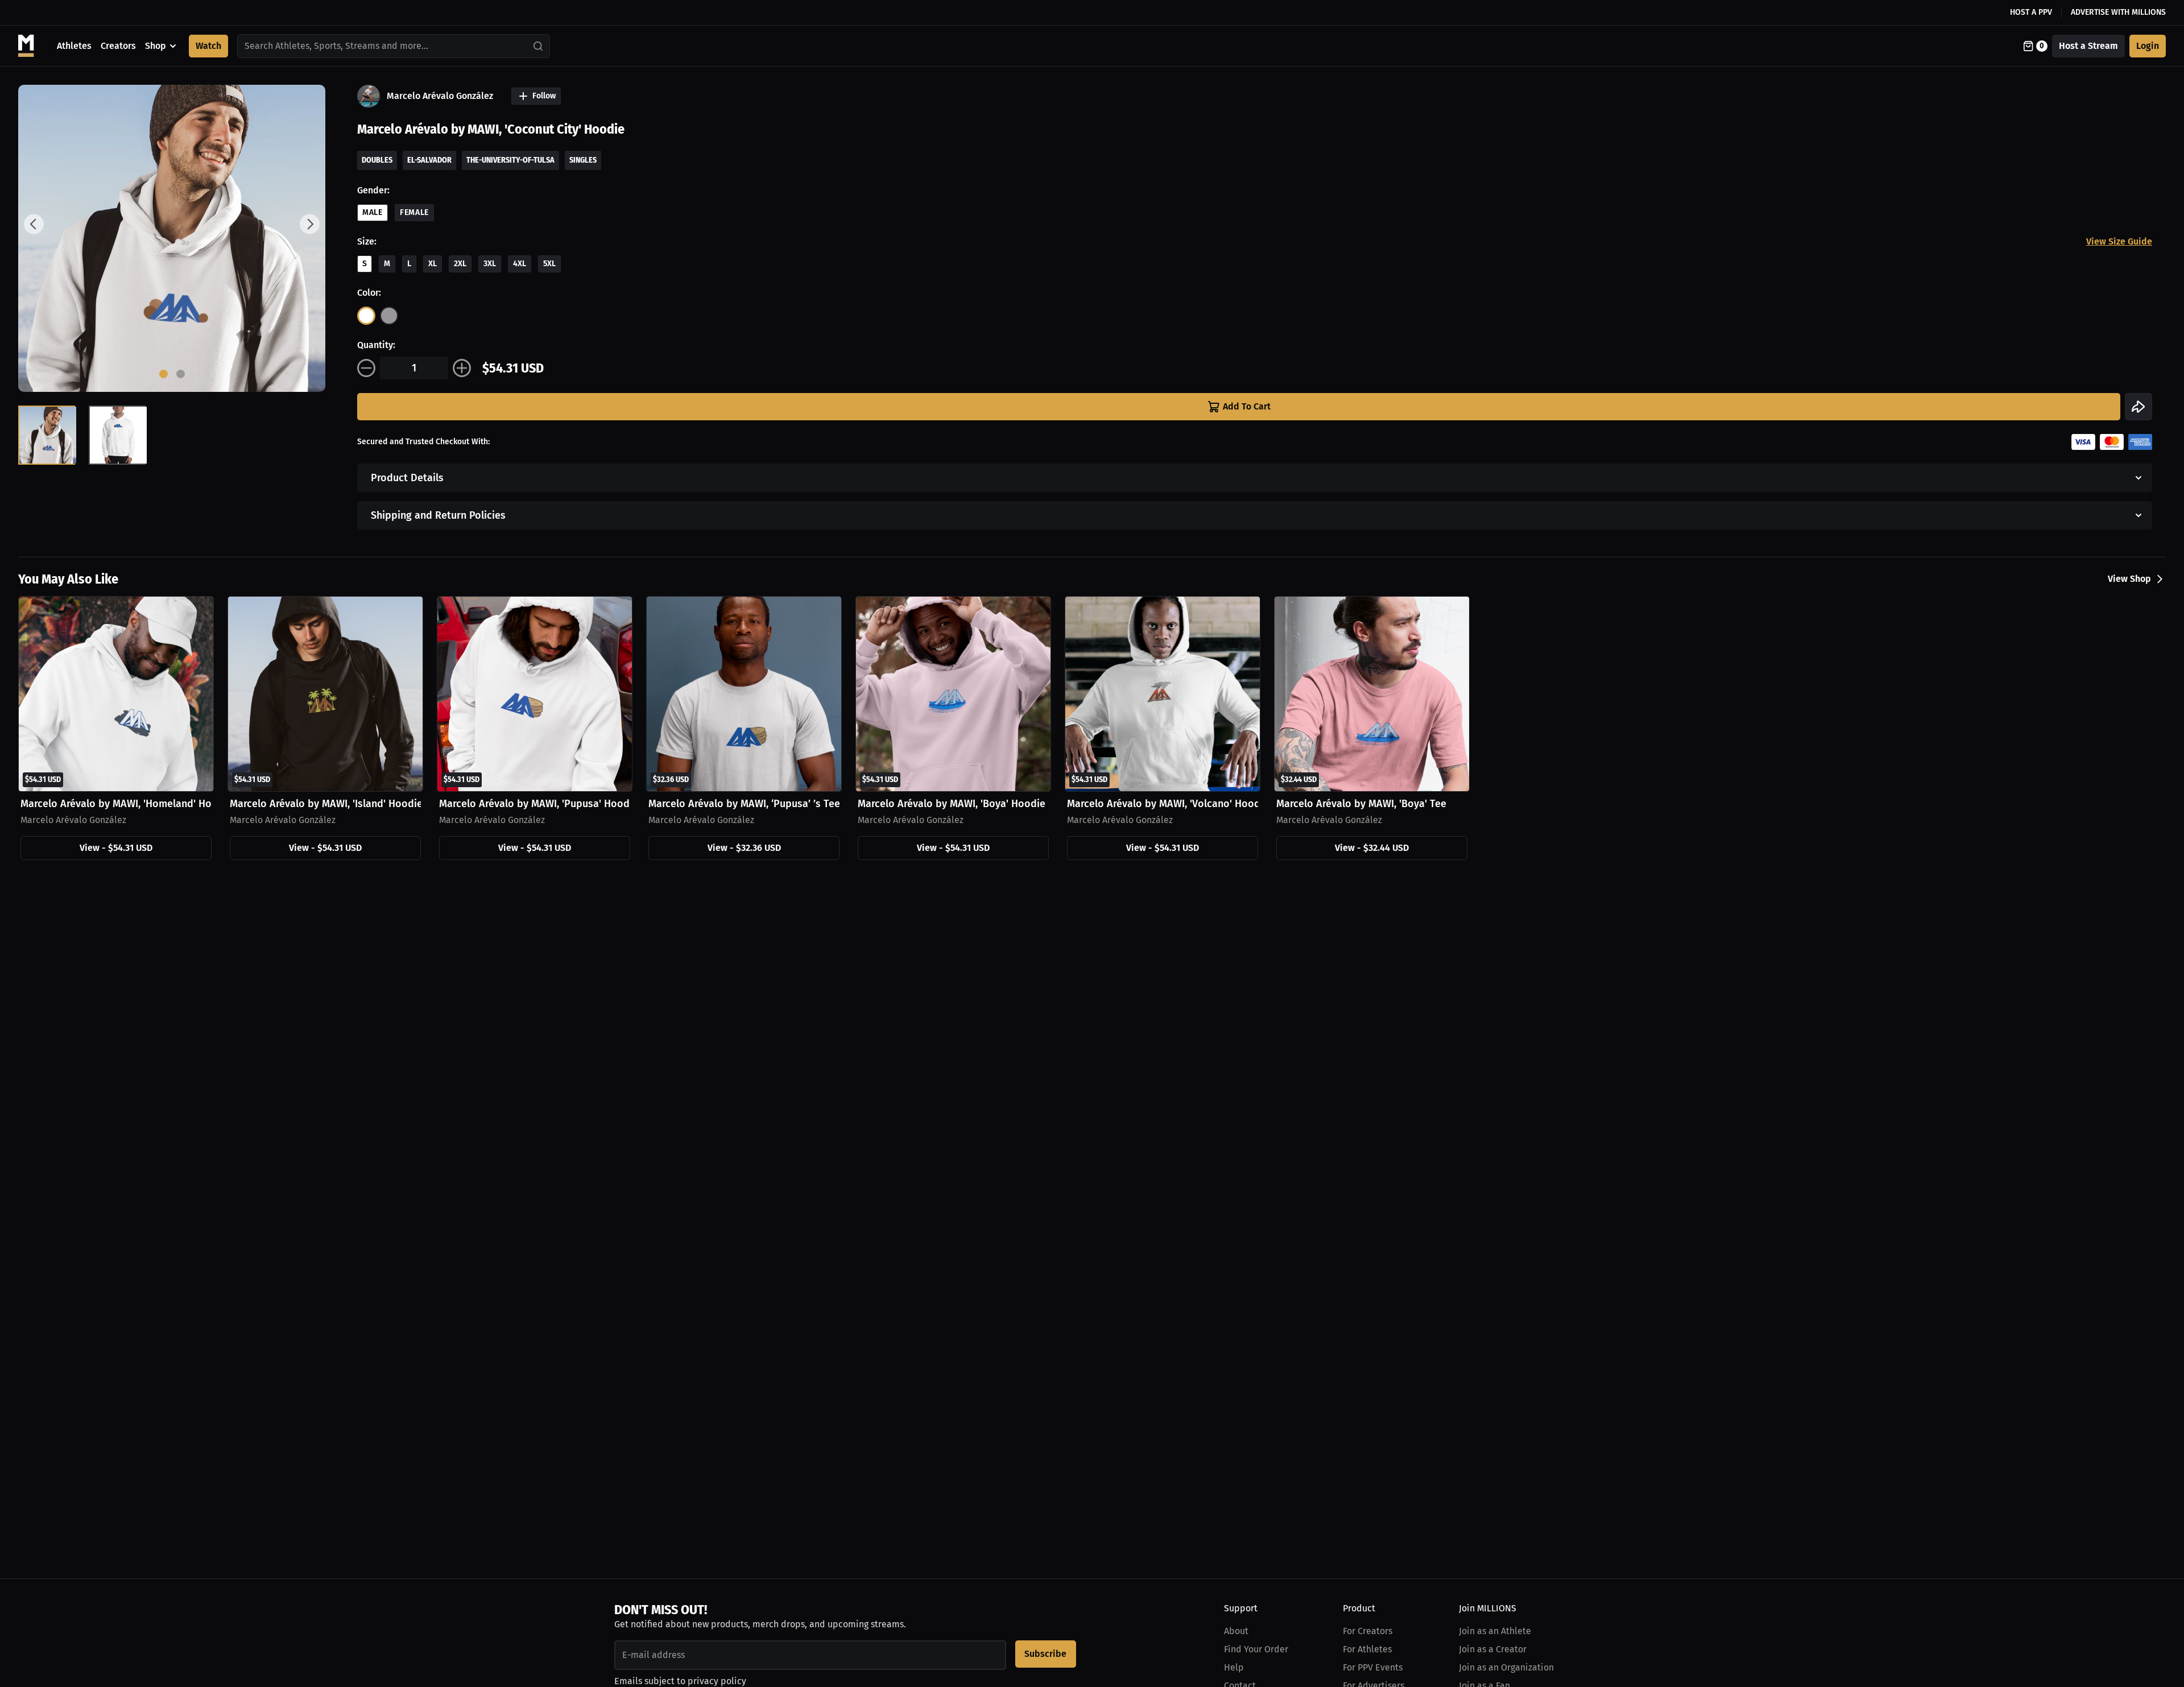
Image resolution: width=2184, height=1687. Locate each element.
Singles (583, 160)
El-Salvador (429, 160)
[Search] (539, 46)
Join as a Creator (1493, 1649)
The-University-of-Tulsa (510, 160)
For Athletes (1367, 1649)
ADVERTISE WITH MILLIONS (2118, 12)
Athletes (74, 46)
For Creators (1368, 1631)
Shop (156, 46)
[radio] (366, 316)
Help (1234, 1667)
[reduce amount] (366, 368)
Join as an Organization (1506, 1667)
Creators (118, 46)
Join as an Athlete (1495, 1631)
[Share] (2138, 407)
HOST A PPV (2031, 12)
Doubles (377, 160)
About (1236, 1631)
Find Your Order (1256, 1649)
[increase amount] (462, 368)
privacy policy (717, 1681)
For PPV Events (1373, 1667)
